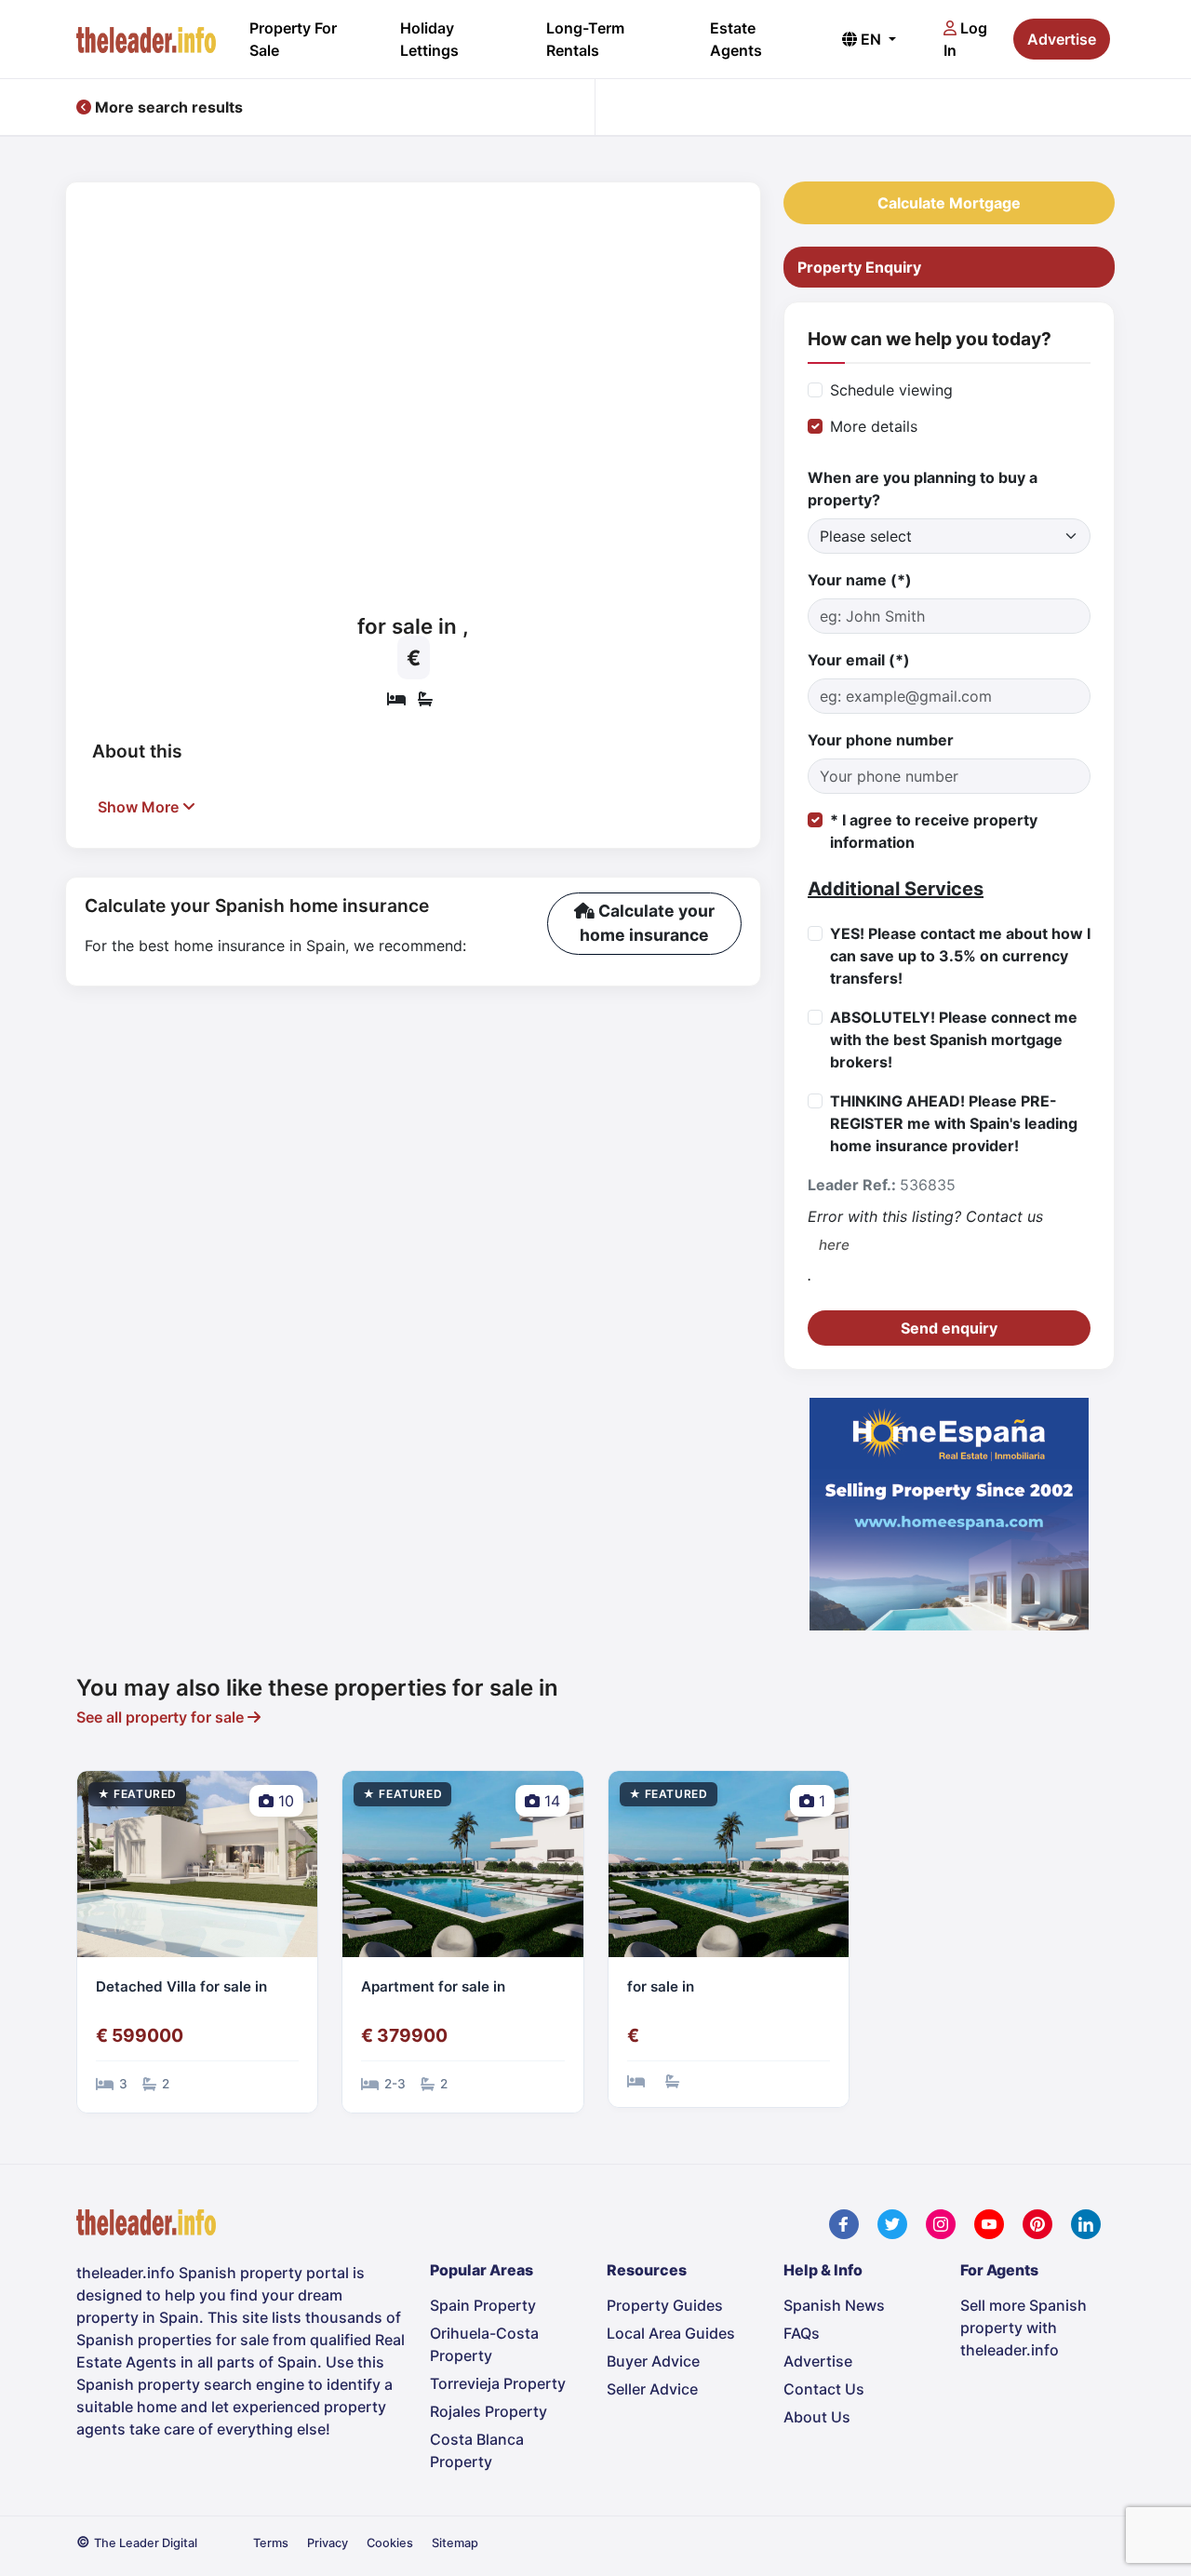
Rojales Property (488, 2411)
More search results (167, 107)
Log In (965, 39)
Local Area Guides (671, 2333)
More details (874, 426)
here (834, 1245)
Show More (140, 807)
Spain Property (483, 2305)
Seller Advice (652, 2389)
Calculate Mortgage (949, 203)
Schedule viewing (891, 390)
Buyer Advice (653, 2361)
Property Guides (665, 2305)
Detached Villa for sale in (181, 1986)
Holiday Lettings (429, 39)
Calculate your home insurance (647, 923)
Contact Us (824, 2389)
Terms (271, 2543)
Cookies (390, 2543)
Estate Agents (736, 39)
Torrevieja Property (498, 2383)
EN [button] (871, 39)
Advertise (1062, 39)
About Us (817, 2417)
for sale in (661, 1986)
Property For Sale (293, 39)
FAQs (802, 2333)
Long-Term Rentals (585, 39)
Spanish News (834, 2305)
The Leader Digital (146, 2543)
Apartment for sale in (433, 1986)
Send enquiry (949, 1328)
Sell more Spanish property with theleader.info (1024, 2328)
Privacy (328, 2543)
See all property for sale (162, 1717)
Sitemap (455, 2543)
